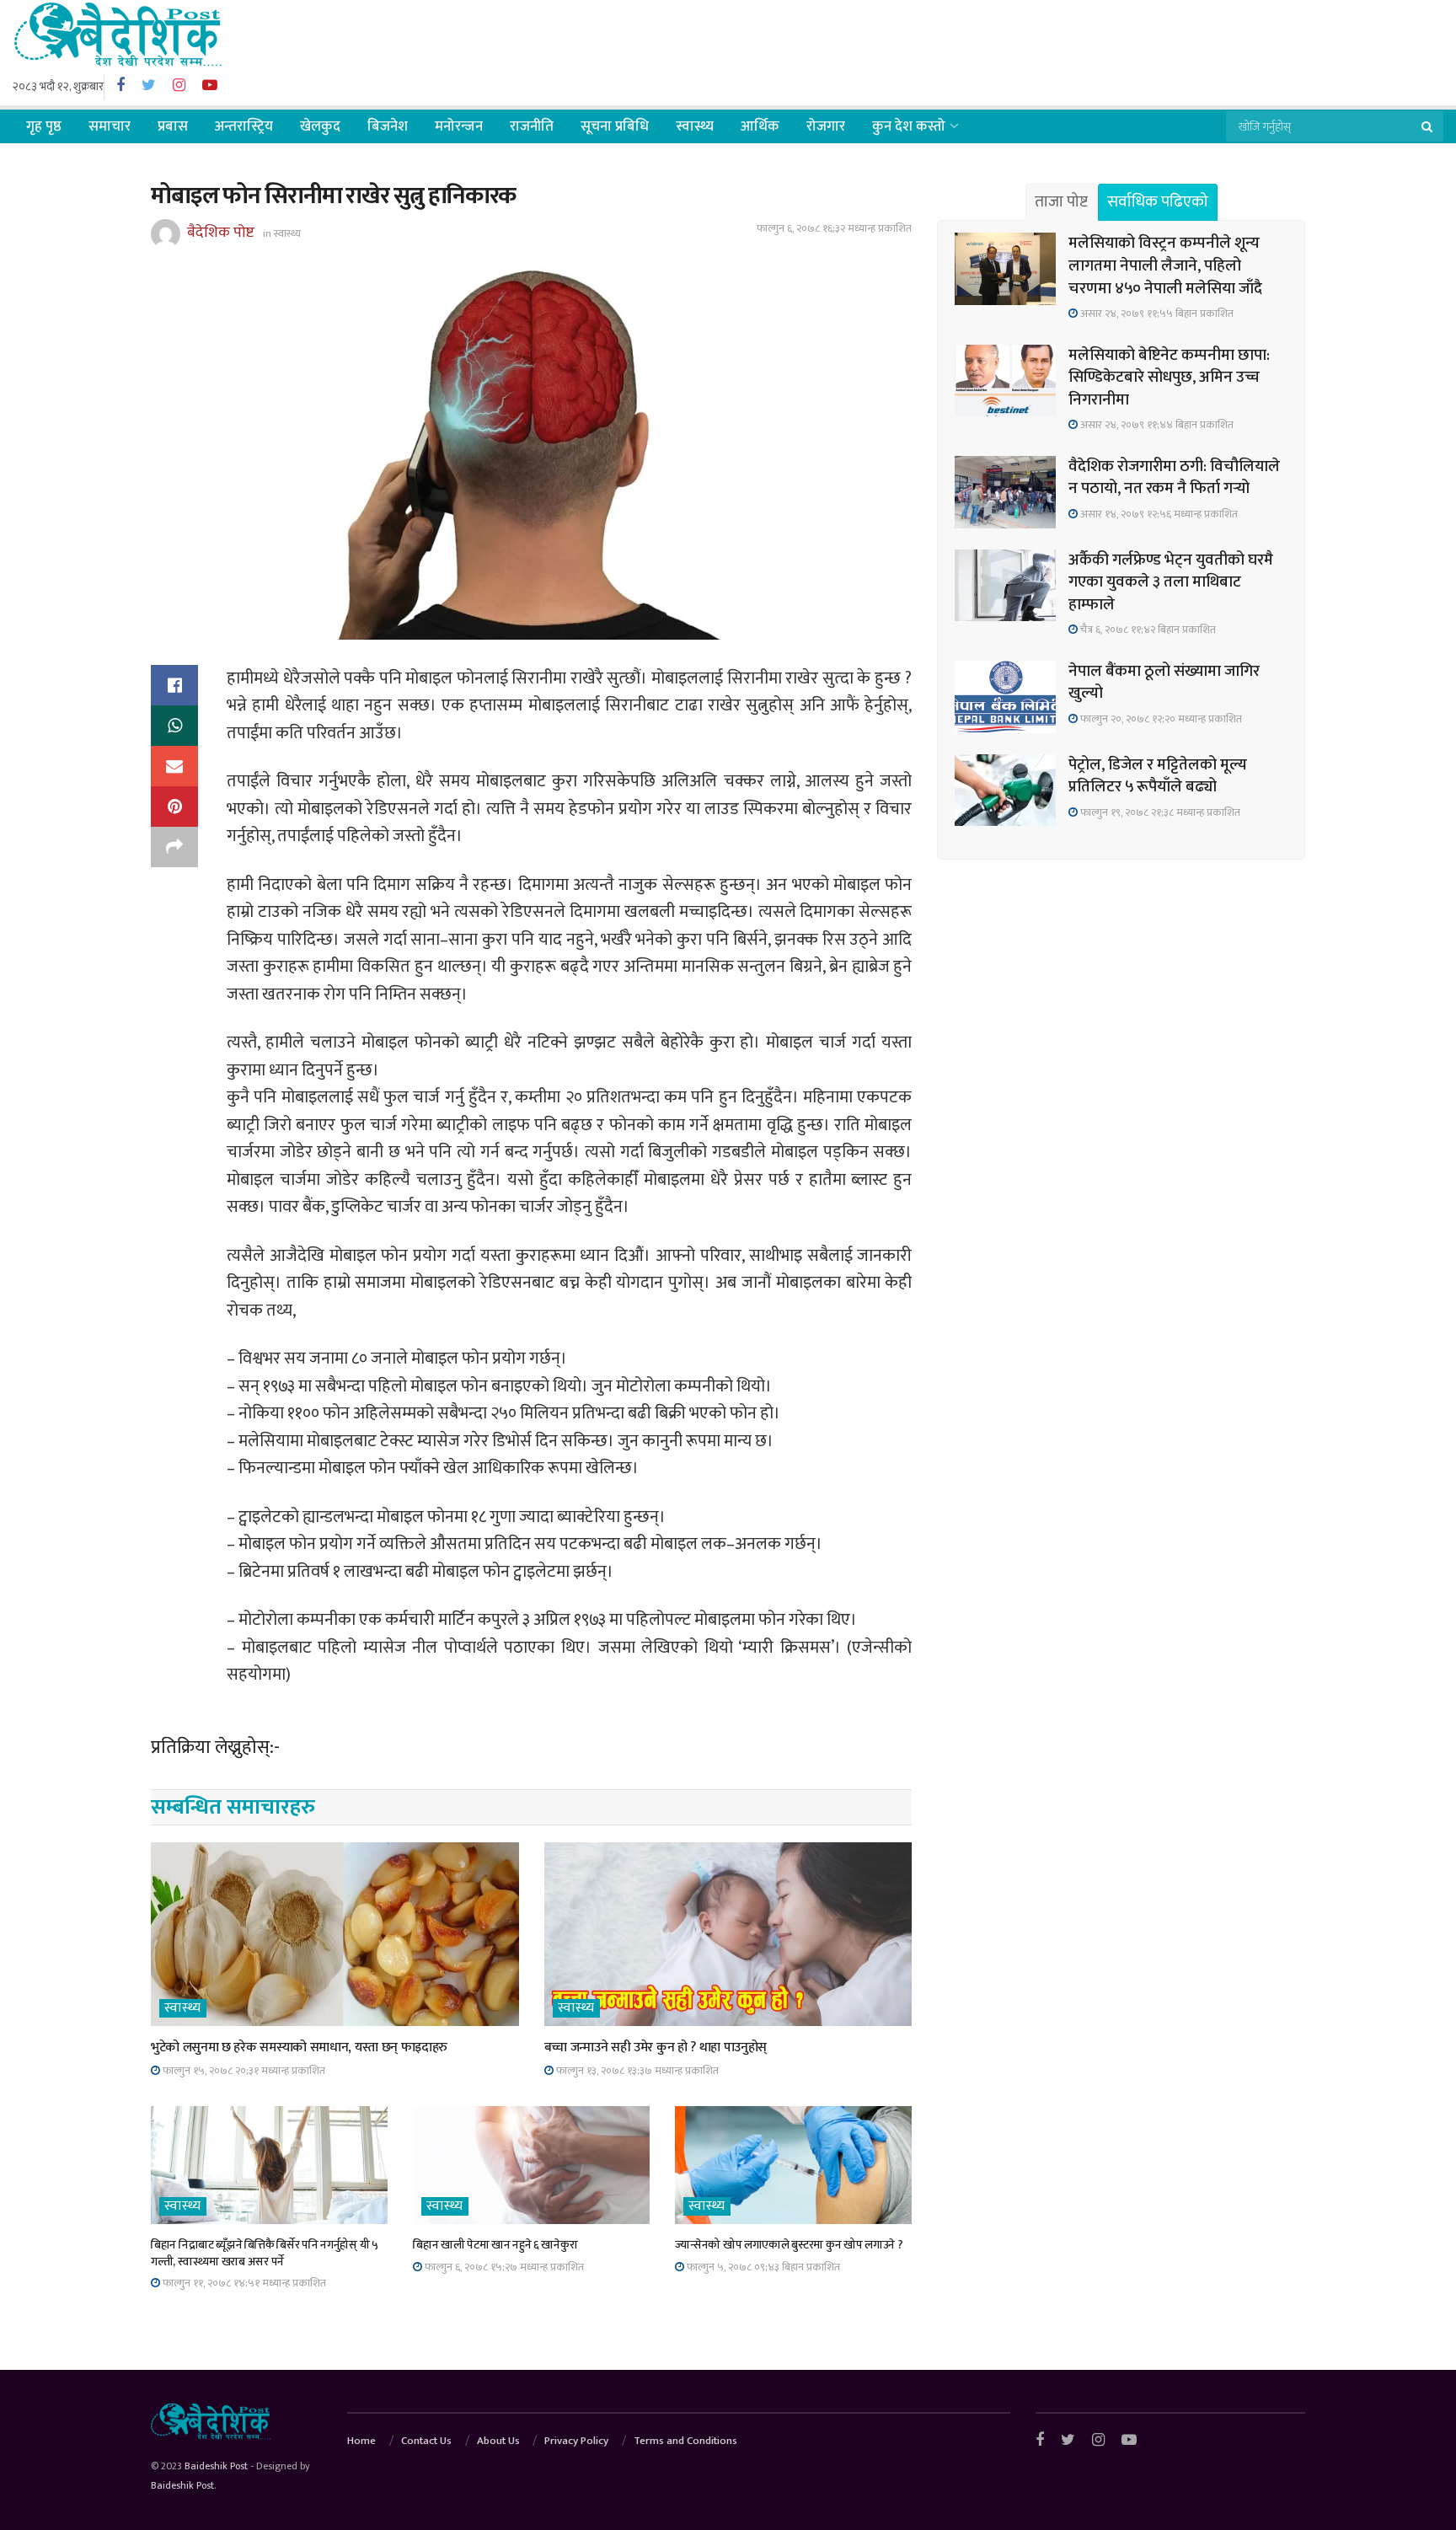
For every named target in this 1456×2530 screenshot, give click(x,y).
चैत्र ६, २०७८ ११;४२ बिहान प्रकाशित (1147, 630)
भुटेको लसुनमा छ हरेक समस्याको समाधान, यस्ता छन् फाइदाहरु (299, 2048)
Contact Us (426, 2441)
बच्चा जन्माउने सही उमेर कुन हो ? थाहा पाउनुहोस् (656, 2048)
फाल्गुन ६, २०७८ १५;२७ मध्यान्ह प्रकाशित (503, 2267)
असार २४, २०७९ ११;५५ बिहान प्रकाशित (1156, 314)
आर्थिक (760, 126)
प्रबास (173, 126)
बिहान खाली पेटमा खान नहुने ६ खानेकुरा (495, 2245)
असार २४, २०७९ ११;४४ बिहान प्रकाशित (1156, 425)
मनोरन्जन (459, 126)
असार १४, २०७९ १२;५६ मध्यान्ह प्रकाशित (1158, 514)
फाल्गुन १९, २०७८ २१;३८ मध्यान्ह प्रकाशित (1159, 812)
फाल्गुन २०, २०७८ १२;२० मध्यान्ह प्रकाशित (1160, 719)
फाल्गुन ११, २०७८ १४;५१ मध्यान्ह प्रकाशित (243, 2283)
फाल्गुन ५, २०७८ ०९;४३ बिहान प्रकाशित (762, 2267)
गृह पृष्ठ (44, 126)
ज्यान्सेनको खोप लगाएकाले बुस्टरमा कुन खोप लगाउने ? (789, 2245)
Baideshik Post (216, 2466)
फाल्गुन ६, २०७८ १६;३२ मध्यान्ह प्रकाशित (834, 228)
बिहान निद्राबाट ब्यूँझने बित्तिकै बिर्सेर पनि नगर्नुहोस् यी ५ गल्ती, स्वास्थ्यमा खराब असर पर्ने (265, 2253)
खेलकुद (320, 126)
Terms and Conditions (685, 2441)
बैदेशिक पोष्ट (221, 233)
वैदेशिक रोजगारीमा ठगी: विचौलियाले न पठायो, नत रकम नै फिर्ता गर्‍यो (1174, 478)
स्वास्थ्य (695, 126)
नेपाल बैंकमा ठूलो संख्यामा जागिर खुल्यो (1164, 683)
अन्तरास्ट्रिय (244, 126)
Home (361, 2441)
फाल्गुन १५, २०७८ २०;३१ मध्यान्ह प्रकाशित (243, 2071)
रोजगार (826, 126)
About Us (498, 2441)
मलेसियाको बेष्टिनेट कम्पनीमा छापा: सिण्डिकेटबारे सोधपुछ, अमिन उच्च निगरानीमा (1169, 378)
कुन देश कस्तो (909, 126)
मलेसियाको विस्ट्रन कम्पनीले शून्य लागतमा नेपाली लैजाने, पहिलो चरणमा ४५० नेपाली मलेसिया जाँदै (1165, 265)
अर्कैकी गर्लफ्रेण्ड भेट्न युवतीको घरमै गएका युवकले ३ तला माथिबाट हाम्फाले (1171, 582)
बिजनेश (388, 126)
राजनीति (532, 126)
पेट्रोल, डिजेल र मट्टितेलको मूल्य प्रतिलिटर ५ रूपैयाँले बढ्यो (1158, 776)
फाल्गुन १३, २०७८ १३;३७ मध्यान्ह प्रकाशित (636, 2071)
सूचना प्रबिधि (615, 126)
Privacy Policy (576, 2441)
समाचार (110, 126)
